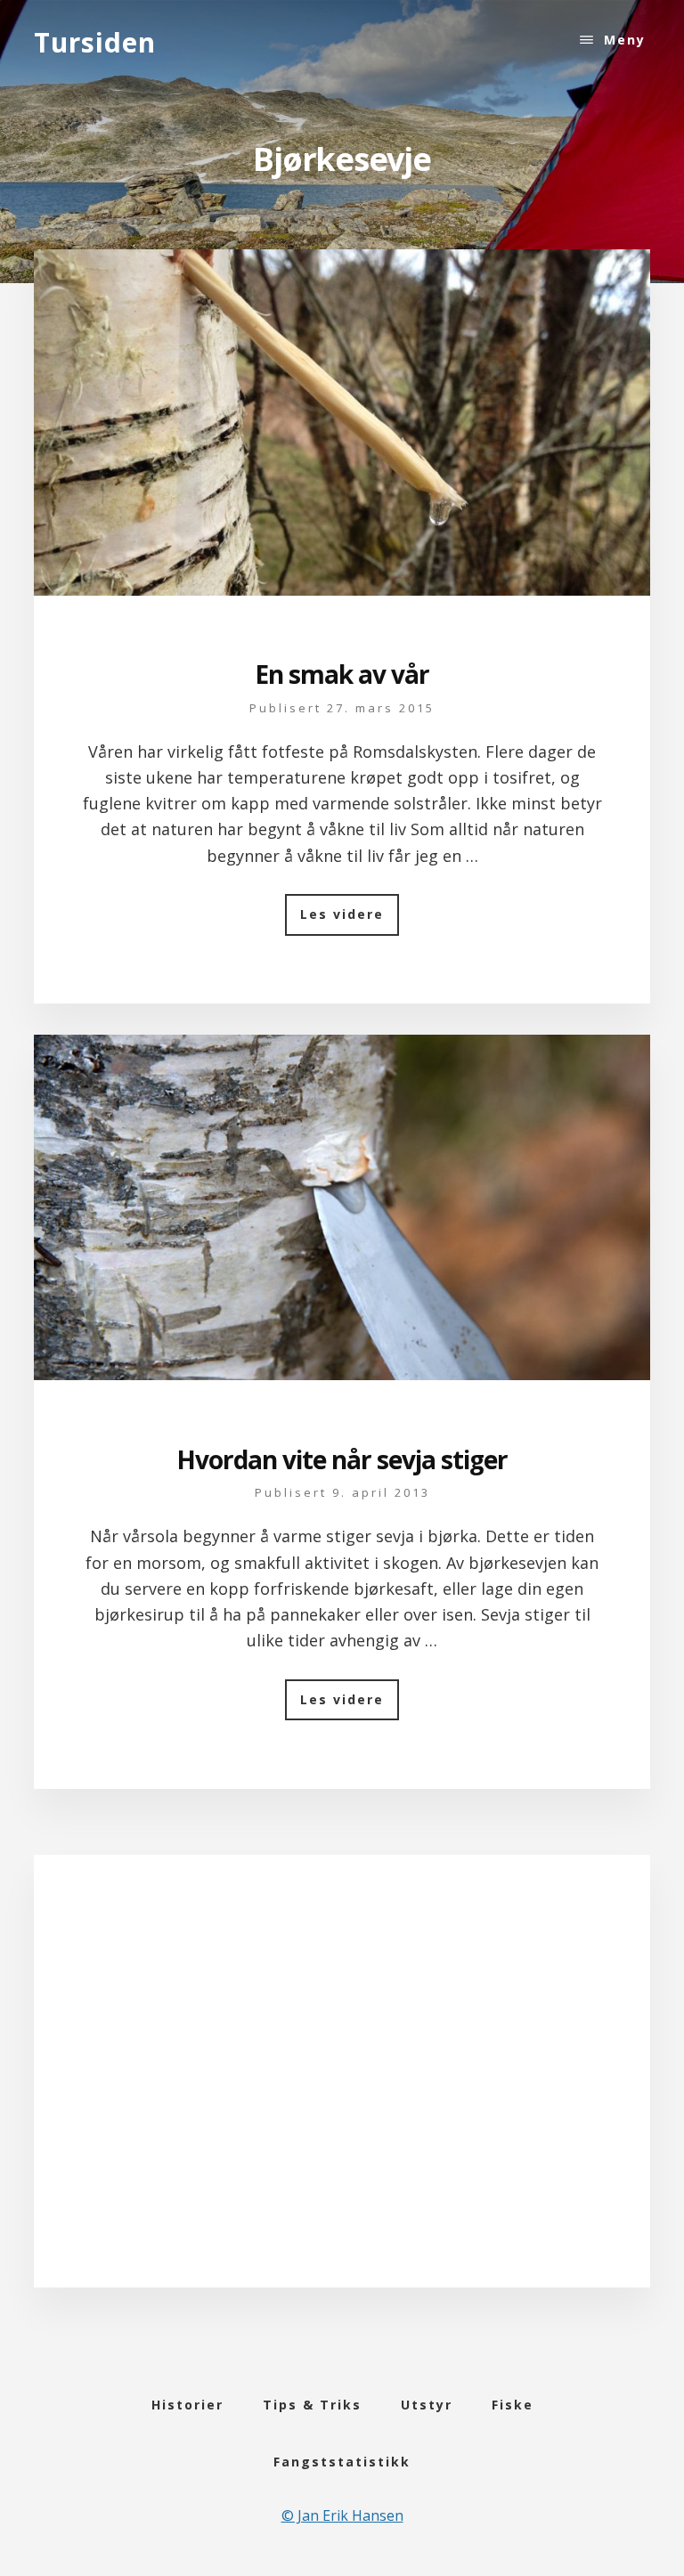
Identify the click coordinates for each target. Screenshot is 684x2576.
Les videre (350, 920)
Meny (625, 40)
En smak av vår (342, 674)
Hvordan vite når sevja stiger (342, 1459)
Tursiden (95, 42)
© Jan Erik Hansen (342, 2515)
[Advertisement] (342, 2093)
